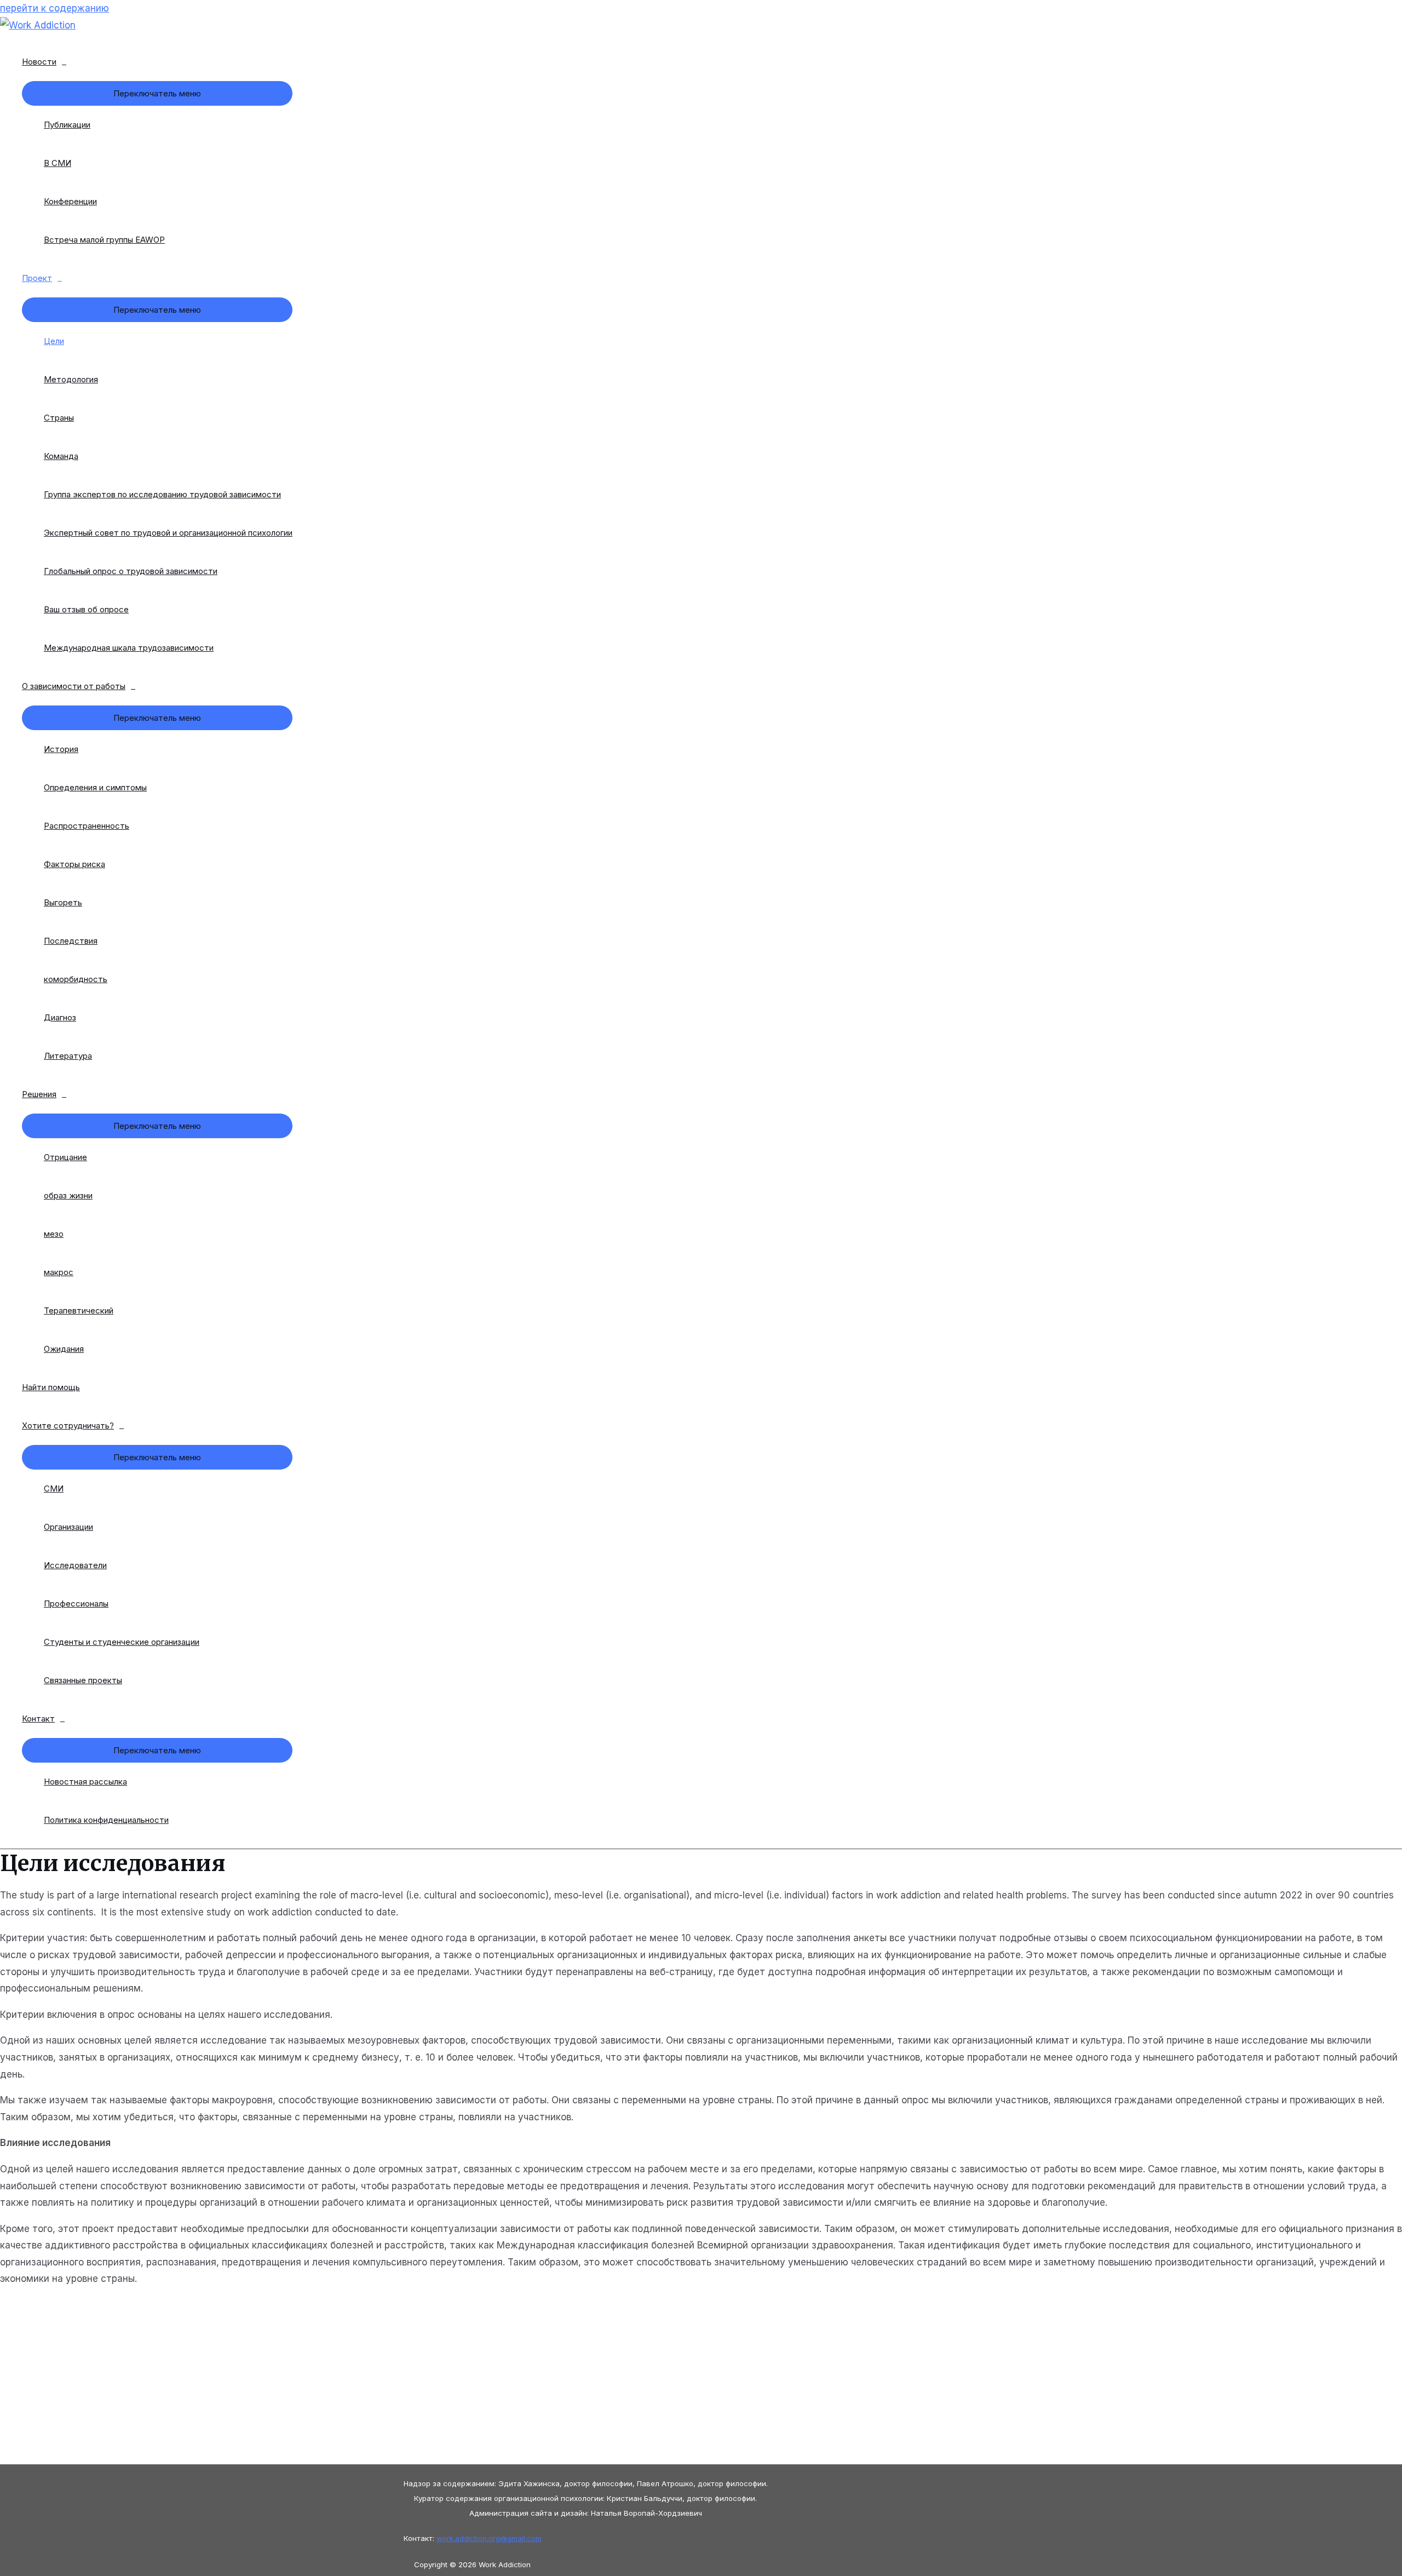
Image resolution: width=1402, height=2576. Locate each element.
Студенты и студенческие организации (122, 1642)
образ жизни (68, 1195)
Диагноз (60, 1017)
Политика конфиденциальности (106, 1820)
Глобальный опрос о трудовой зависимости (131, 571)
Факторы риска (74, 864)
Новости (39, 62)
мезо (54, 1234)
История (61, 749)
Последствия (71, 941)
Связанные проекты (83, 1680)
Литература (68, 1056)
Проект (37, 278)
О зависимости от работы (74, 686)
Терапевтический (79, 1310)
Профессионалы (76, 1603)
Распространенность (87, 826)
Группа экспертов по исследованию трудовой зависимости (162, 494)
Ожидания (64, 1349)
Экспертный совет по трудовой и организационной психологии (168, 533)
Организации (68, 1527)
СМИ (54, 1488)
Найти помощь (51, 1387)
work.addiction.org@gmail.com (489, 2538)
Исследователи (75, 1565)
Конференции (70, 201)
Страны (59, 418)
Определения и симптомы (95, 787)
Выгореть (63, 902)
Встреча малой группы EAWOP (104, 240)
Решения (39, 1094)
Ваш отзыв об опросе (86, 609)
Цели (54, 341)
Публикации (67, 125)
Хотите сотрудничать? (68, 1425)
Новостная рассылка (85, 1782)
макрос (59, 1272)
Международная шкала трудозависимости (129, 648)
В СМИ (58, 163)
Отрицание (65, 1157)
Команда (61, 456)
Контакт (38, 1719)
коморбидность (76, 979)
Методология (71, 379)
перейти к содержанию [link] (54, 8)
